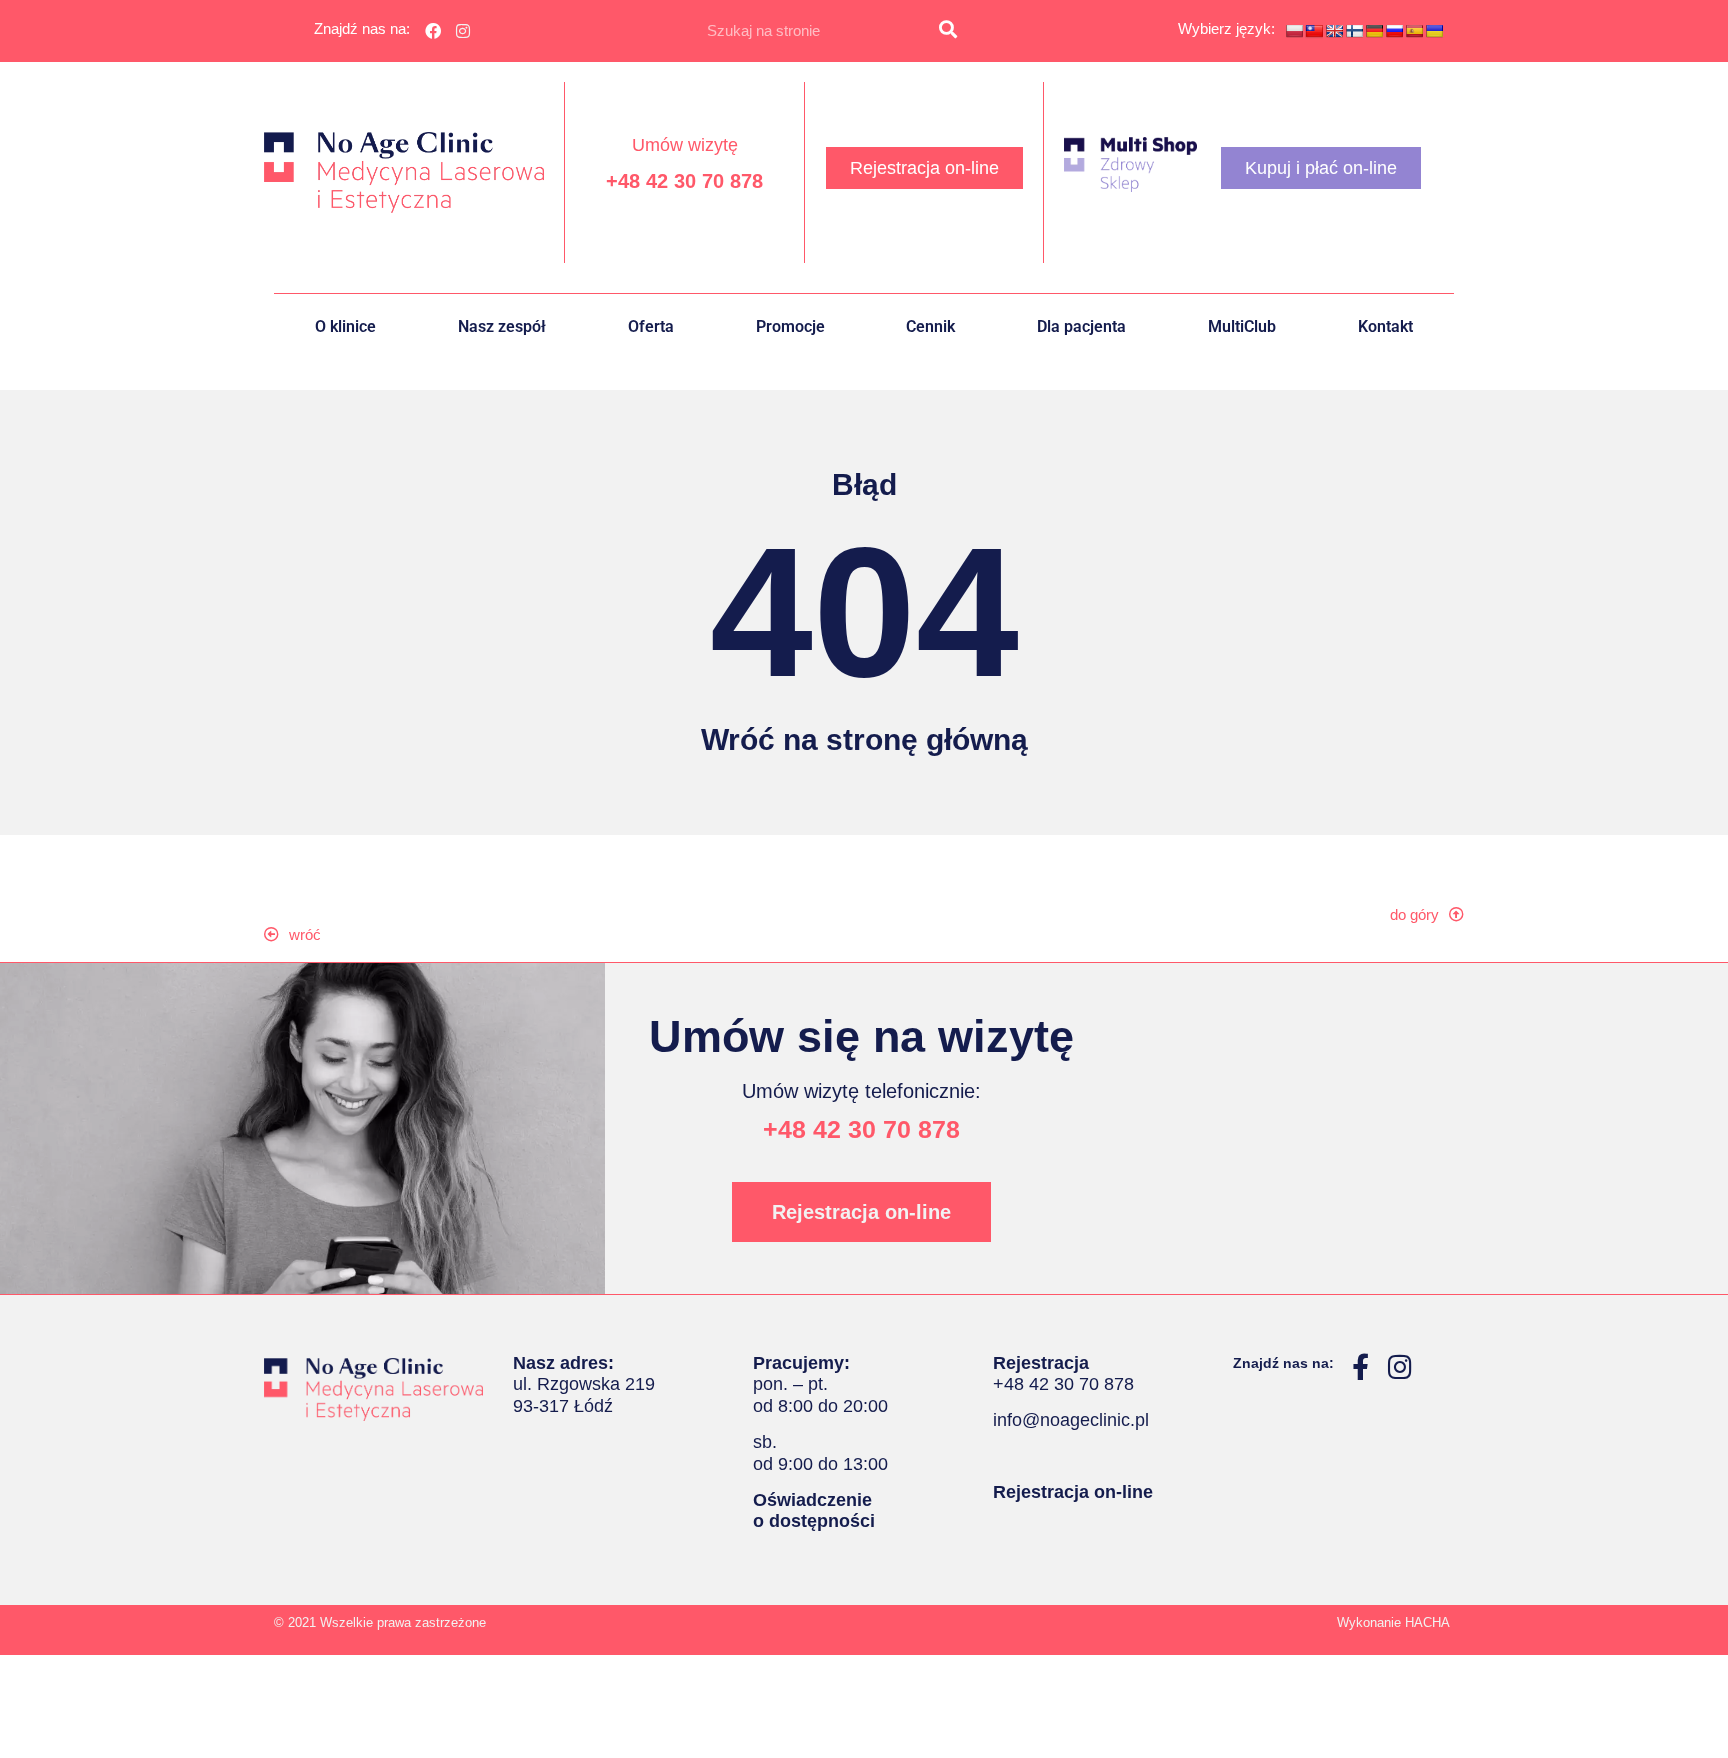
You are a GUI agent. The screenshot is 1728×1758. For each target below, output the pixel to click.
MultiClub (1242, 326)
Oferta (651, 326)
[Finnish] (1354, 31)
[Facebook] (433, 31)
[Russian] (1394, 31)
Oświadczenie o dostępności (814, 1511)
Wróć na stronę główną (864, 739)
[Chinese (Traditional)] (1314, 31)
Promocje (790, 326)
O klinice (345, 326)
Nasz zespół (502, 326)
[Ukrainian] (1434, 31)
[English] (1334, 31)
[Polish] (1294, 31)
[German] (1374, 31)
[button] (302, 934)
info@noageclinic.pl (1071, 1420)
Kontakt (1385, 326)
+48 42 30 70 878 (684, 181)
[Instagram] (464, 31)
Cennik (930, 326)
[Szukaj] (948, 31)
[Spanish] (1414, 31)
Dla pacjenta (1081, 326)
